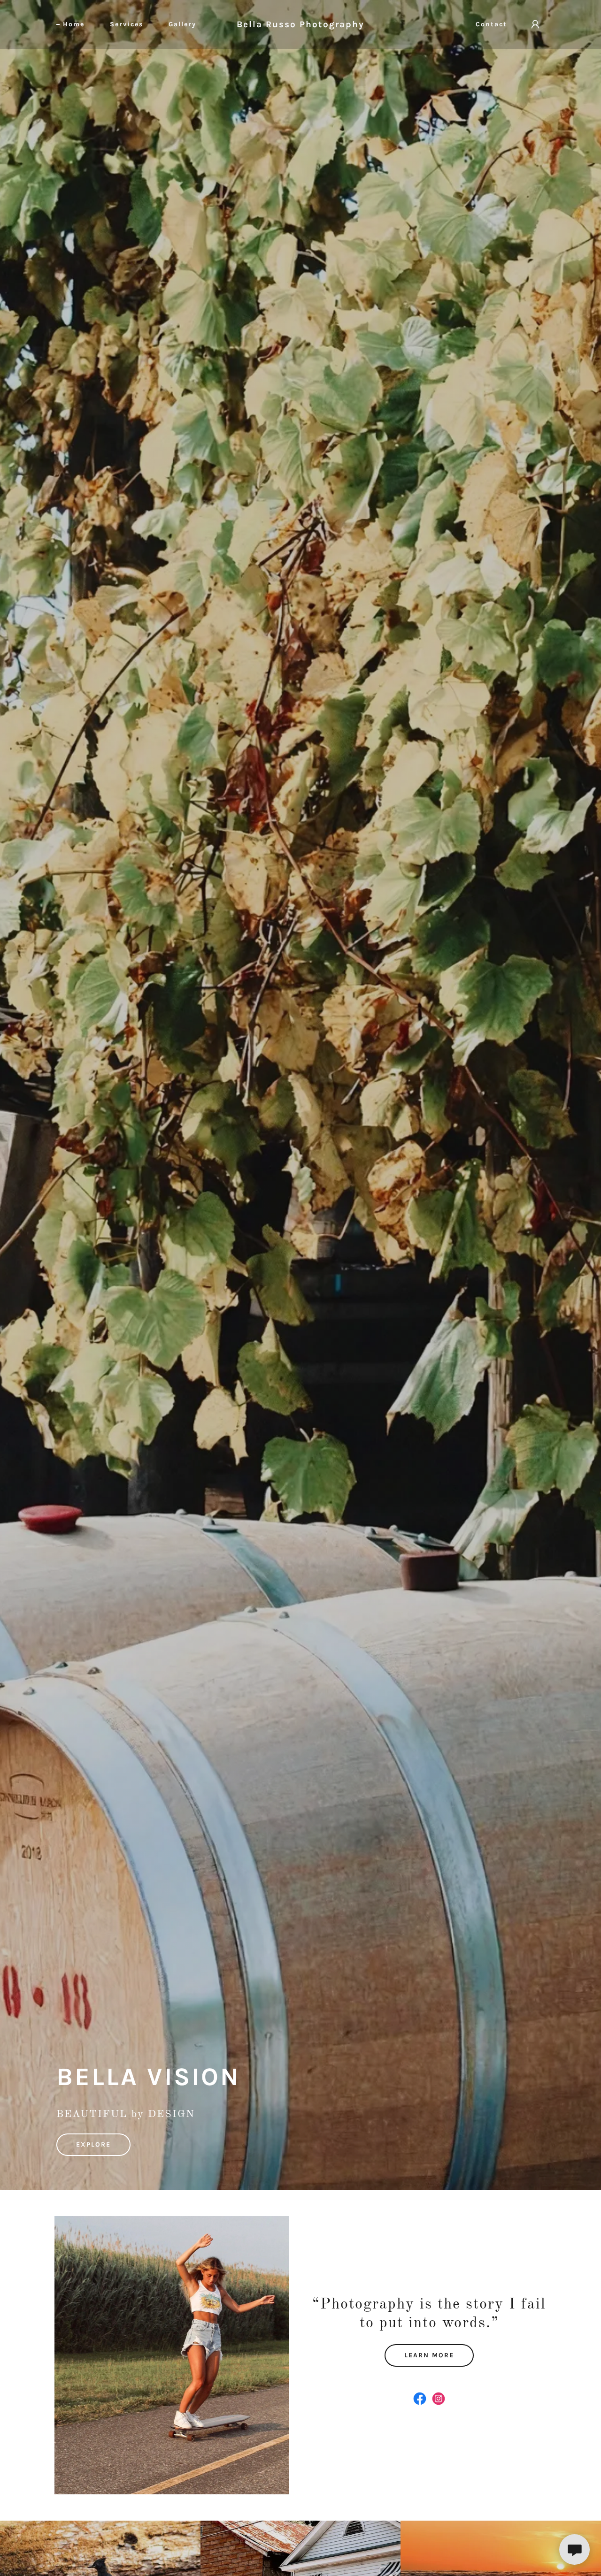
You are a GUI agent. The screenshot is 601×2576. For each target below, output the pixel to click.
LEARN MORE (429, 2355)
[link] (301, 25)
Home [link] (74, 24)
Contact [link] (491, 24)
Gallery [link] (182, 24)
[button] (535, 24)
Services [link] (127, 24)
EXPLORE (93, 2144)
